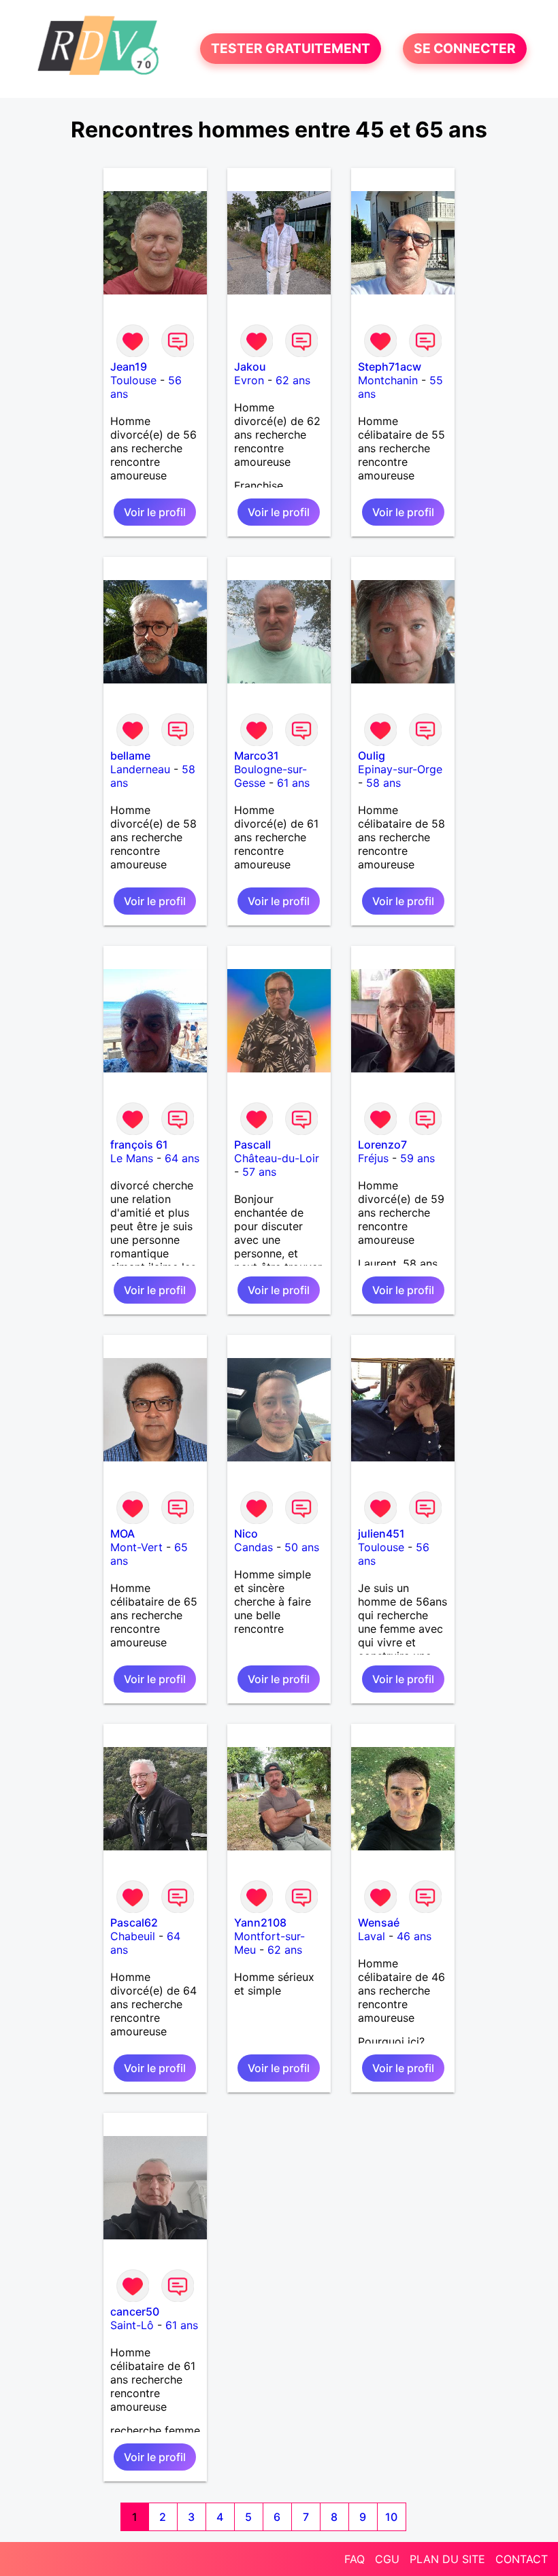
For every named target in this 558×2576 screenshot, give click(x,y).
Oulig (372, 756)
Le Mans (132, 1158)
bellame (130, 756)
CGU (387, 2559)
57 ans (259, 1172)
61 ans (293, 783)
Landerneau (140, 769)
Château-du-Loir (277, 1158)
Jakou (250, 367)
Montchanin (388, 380)
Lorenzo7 (382, 1145)
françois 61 (139, 1145)
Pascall (252, 1145)
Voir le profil (155, 512)
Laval (372, 1936)
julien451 (381, 1533)
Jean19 (129, 367)
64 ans (182, 1158)
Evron (249, 380)
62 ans (293, 380)
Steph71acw (390, 367)
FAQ (355, 2559)
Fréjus (373, 1158)
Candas (253, 1547)
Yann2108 (260, 1922)
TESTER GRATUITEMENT (291, 49)
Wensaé (379, 1922)
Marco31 (257, 756)
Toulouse (133, 380)
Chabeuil (133, 1936)
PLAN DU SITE (447, 2559)
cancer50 (135, 2311)
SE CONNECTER (465, 49)
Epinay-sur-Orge (400, 769)
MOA (122, 1533)
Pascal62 (134, 1922)
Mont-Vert (136, 1547)
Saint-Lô (132, 2325)
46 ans (414, 1936)
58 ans (383, 783)
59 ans (417, 1158)
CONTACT (522, 2559)
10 (391, 2517)
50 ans (302, 1547)
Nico (246, 1533)
